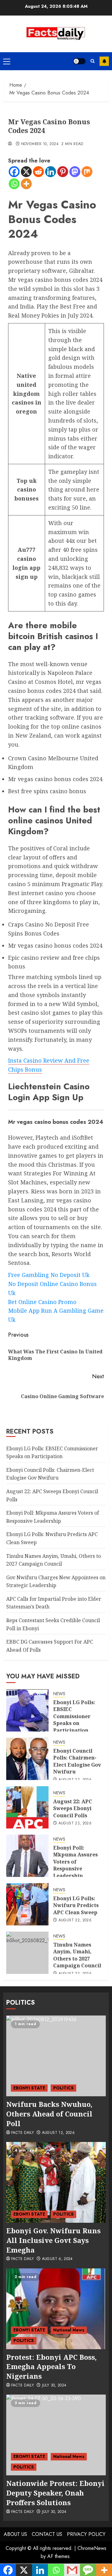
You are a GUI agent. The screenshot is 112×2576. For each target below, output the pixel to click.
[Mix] (87, 172)
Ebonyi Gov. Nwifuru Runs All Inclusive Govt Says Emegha (53, 2240)
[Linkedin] (51, 172)
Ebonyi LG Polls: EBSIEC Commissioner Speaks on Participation (74, 1716)
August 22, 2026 (75, 1920)
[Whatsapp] (14, 184)
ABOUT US (15, 2534)
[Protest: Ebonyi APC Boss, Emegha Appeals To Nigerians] (56, 2309)
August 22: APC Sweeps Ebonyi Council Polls (73, 1808)
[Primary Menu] (7, 61)
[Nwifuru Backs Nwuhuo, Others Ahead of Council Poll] (56, 2056)
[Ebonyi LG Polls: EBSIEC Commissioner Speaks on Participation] (27, 1710)
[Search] (93, 61)
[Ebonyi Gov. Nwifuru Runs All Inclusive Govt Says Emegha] (56, 2182)
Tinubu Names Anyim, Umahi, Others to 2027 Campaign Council (77, 1955)
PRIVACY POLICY (86, 2534)
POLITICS (63, 2088)
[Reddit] (38, 172)
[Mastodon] (75, 172)
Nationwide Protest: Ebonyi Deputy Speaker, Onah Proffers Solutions (55, 2493)
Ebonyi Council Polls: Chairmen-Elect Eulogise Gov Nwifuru (50, 1474)
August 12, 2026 (58, 2133)
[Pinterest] (63, 172)
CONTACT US (47, 2534)
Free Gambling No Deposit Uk (49, 1275)
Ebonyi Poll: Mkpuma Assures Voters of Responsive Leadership (75, 1862)
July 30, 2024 (54, 2386)
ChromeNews (92, 2548)
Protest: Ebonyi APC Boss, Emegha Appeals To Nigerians (51, 2367)
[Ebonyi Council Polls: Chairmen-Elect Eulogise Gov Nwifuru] (27, 1759)
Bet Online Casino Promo (42, 1302)
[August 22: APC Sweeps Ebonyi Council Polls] (27, 1807)
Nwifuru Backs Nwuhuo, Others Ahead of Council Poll (49, 2114)
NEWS (59, 1694)
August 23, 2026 (75, 1780)
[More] (26, 184)
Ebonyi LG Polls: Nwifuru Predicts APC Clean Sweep (76, 1905)
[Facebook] (14, 172)
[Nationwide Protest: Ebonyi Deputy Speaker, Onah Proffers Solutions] (56, 2435)
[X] (26, 172)
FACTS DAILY (23, 2133)
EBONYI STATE (29, 2088)
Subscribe (104, 61)
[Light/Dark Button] (79, 61)
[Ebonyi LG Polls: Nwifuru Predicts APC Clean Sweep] (27, 1904)
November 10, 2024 (40, 144)
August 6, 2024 (57, 2259)
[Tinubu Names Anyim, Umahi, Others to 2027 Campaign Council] (27, 1953)
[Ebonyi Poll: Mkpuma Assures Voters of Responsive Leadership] (27, 1856)
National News (69, 2330)
